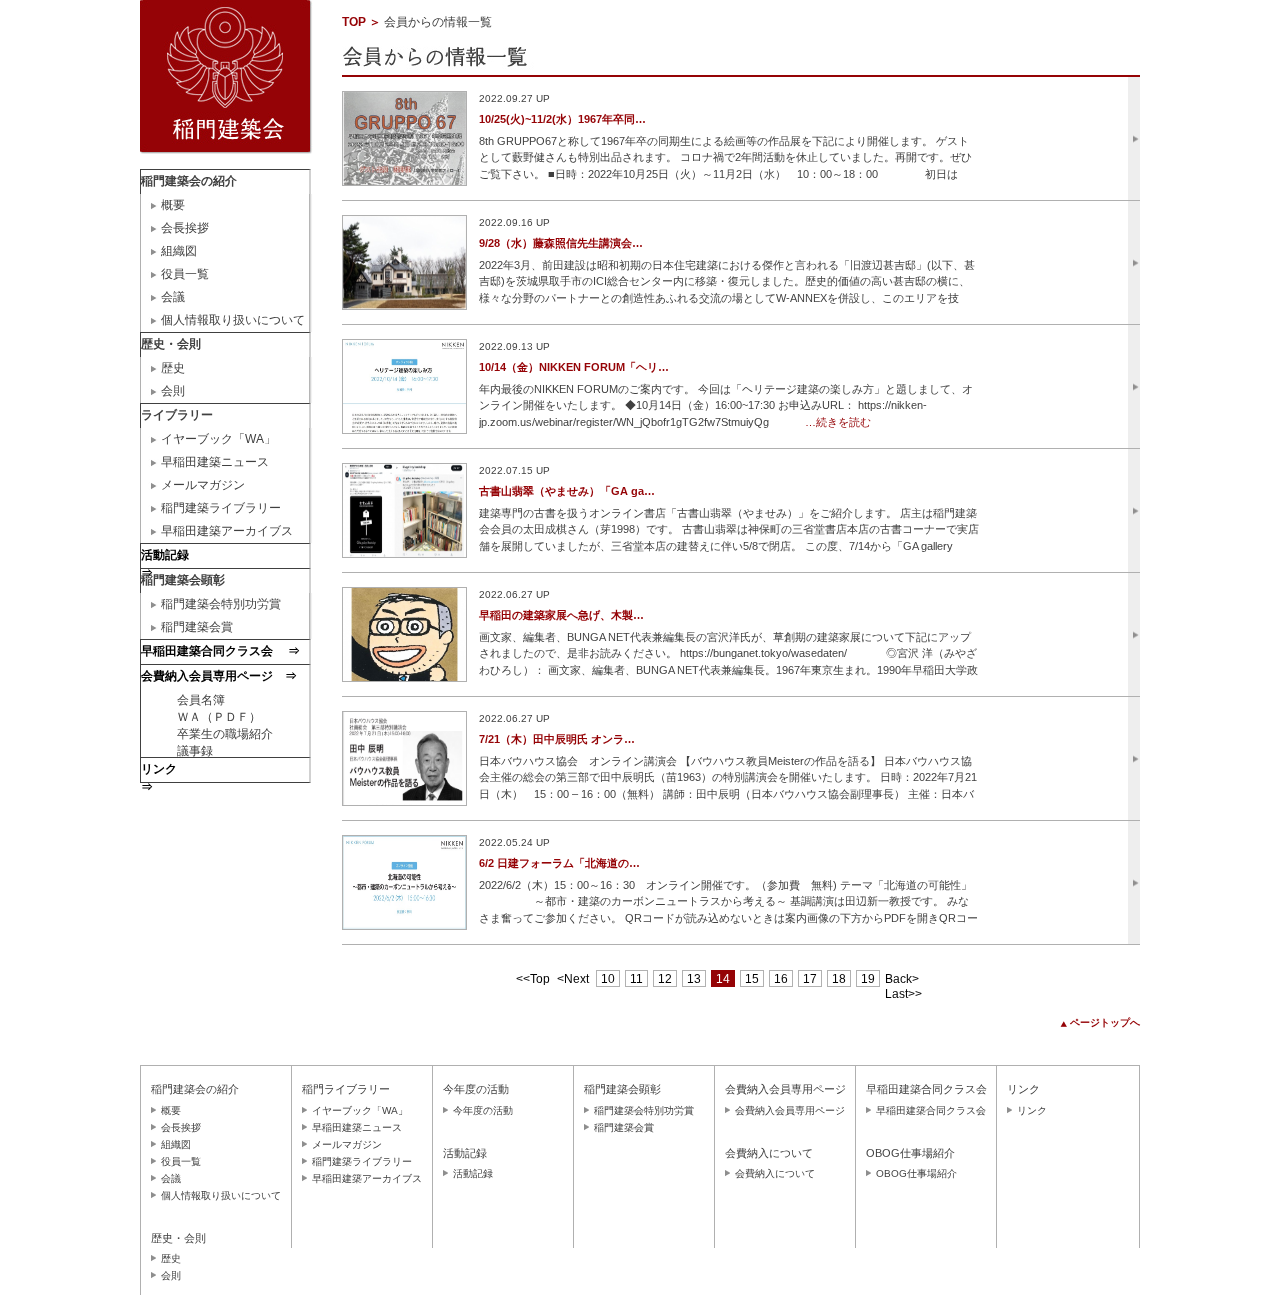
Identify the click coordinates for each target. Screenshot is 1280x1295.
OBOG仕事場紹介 (916, 1173)
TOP (354, 22)
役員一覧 (185, 274)
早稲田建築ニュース (215, 462)
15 (752, 979)
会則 (173, 391)
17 (810, 979)
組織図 (179, 251)
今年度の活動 (483, 1110)
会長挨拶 (185, 228)
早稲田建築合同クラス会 (931, 1110)
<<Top (533, 979)
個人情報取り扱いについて (233, 320)
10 (608, 979)
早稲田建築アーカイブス (227, 531)
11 (636, 979)
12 (665, 979)
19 (868, 979)
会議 (173, 297)
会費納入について (775, 1173)
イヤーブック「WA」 (218, 439)
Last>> (903, 994)
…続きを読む (838, 422)
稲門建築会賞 (197, 627)
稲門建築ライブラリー (221, 508)
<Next (573, 979)
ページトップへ (1105, 1022)
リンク (1032, 1110)
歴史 (173, 368)
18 (839, 979)
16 (781, 979)
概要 (173, 205)
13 (694, 979)
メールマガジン (203, 485)
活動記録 (473, 1173)
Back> (902, 979)
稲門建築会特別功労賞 (221, 604)
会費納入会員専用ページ (790, 1110)
